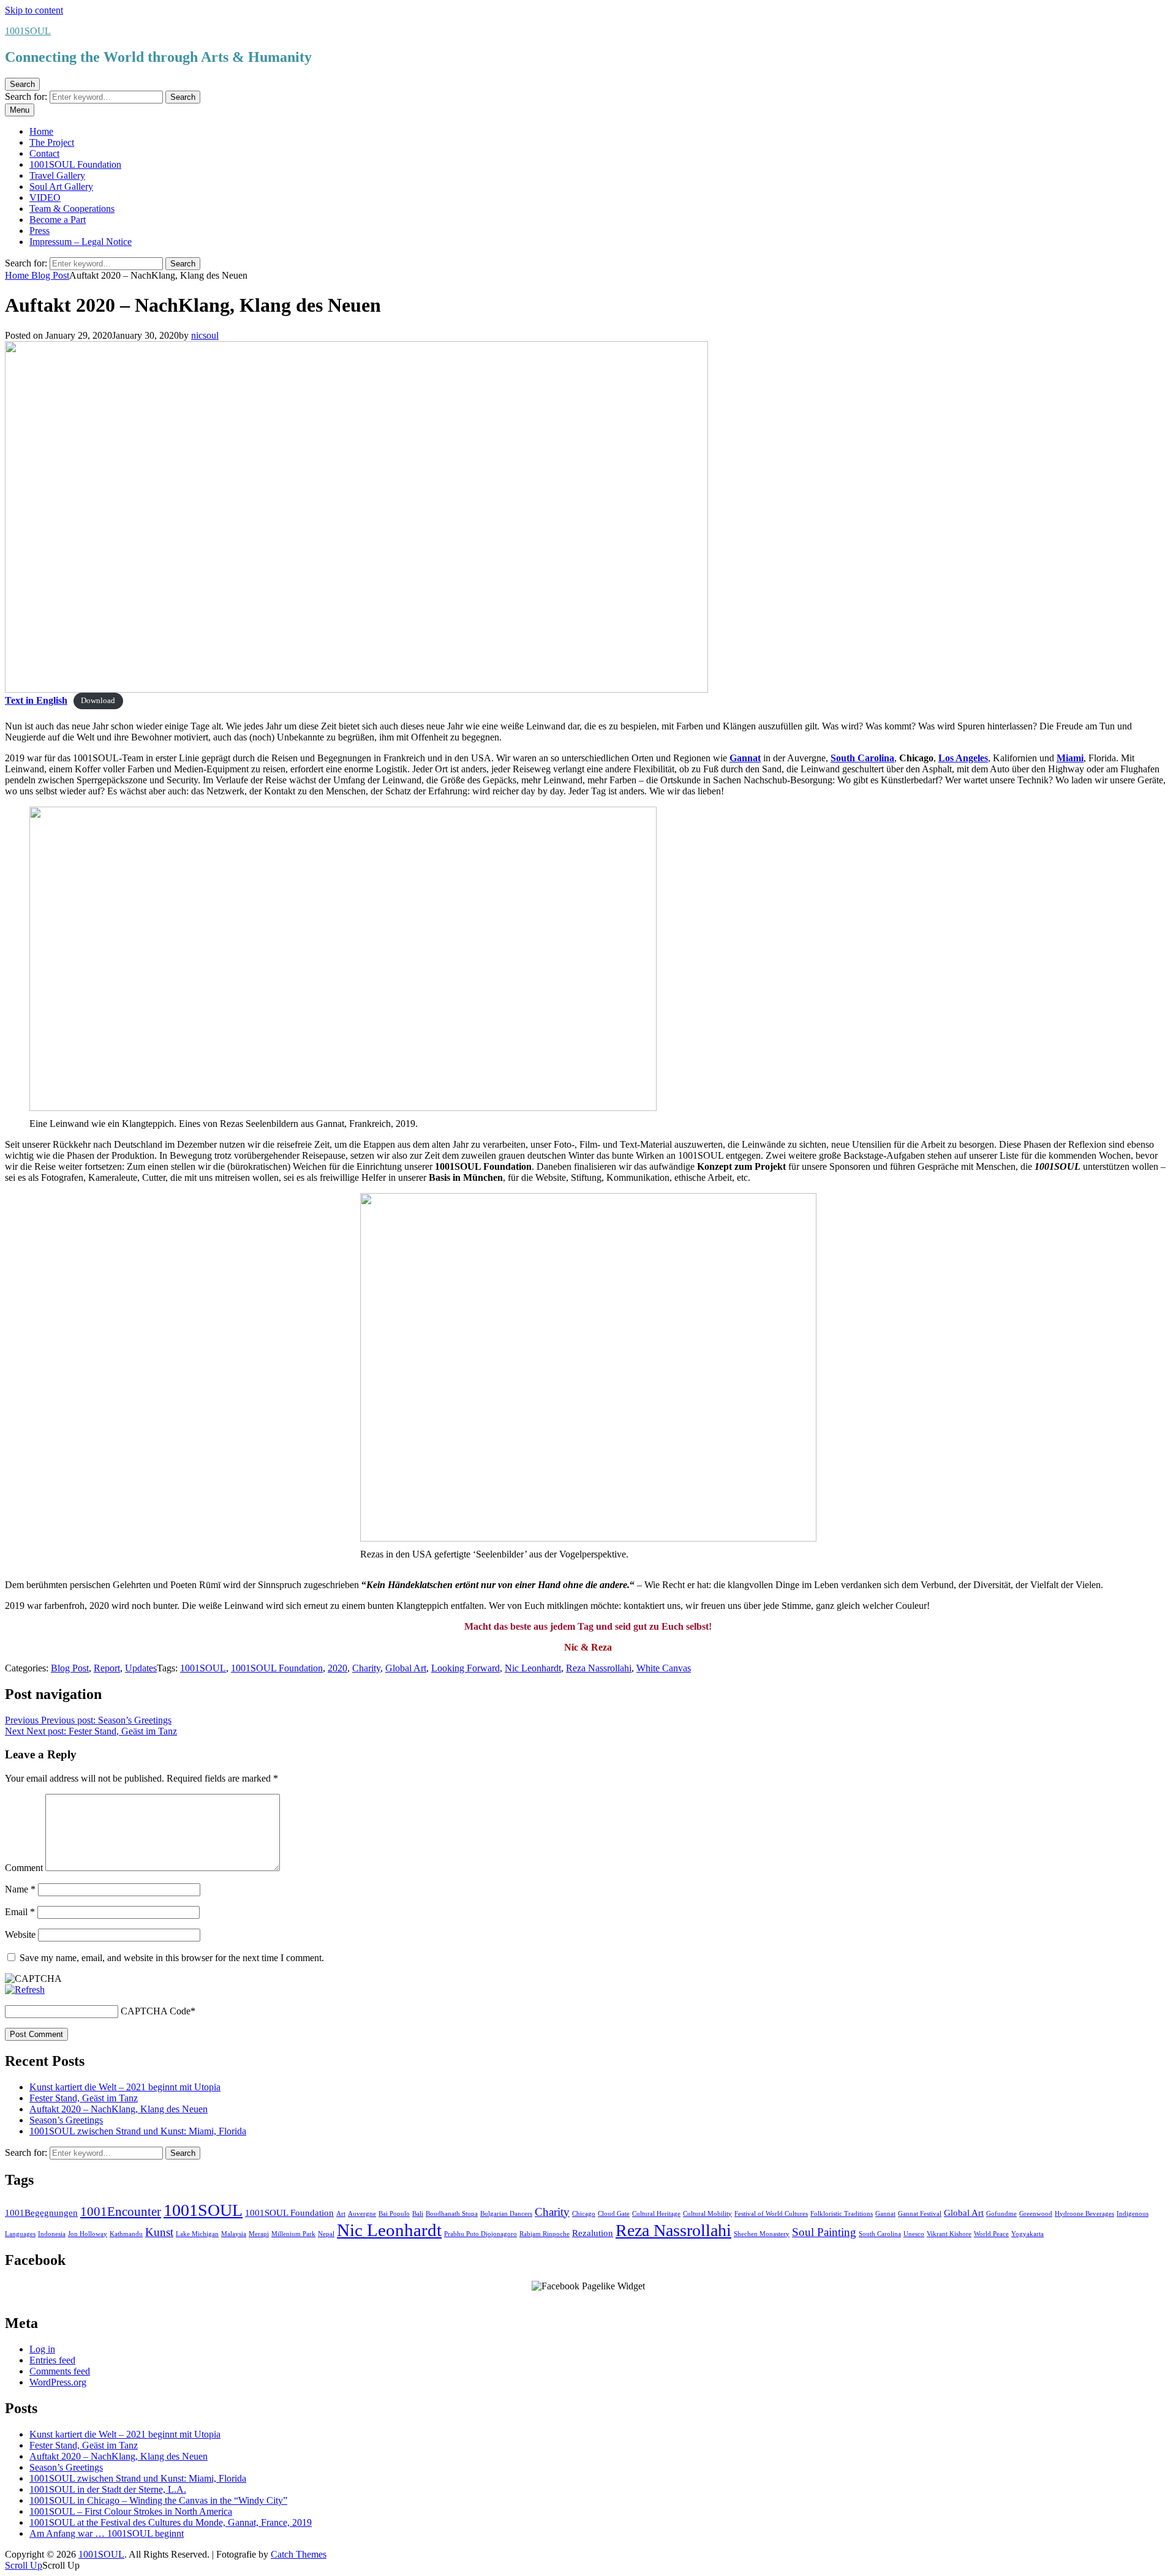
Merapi (259, 2234)
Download (98, 701)
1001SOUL (28, 31)
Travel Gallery (57, 175)
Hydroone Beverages (1084, 2214)
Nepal (326, 2234)
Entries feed (52, 2360)
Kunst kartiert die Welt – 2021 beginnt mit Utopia (125, 2087)
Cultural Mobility (707, 2214)
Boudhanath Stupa (452, 2214)
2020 (337, 1668)
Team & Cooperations (72, 209)
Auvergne (362, 2214)
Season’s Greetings (66, 2120)
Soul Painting (824, 2232)
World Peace (991, 2234)
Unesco (914, 2234)
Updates (141, 1668)
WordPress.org (58, 2382)
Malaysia (234, 2234)
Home (41, 131)
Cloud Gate (614, 2214)
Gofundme (1001, 2214)
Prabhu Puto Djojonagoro (481, 2234)
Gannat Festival (920, 2214)
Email (20, 1912)
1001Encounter (121, 2212)
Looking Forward (466, 1668)
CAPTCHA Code (156, 2011)
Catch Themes (299, 2554)
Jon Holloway (88, 2234)
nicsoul (205, 335)
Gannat (885, 2214)
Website (20, 1934)
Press (40, 231)
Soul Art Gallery (61, 186)
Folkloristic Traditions (842, 2214)
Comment (24, 1868)
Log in (42, 2349)
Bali (418, 2214)
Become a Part (58, 220)
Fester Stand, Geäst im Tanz (84, 2098)
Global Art (406, 1668)
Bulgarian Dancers (506, 2214)
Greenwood (1036, 2214)
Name (20, 1889)
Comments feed (60, 2371)
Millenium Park (293, 2234)
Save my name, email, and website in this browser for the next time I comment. (172, 1958)
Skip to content (34, 10)
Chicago (584, 2214)
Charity (366, 1668)
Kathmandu (126, 2234)
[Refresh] (25, 1990)
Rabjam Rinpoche (545, 2234)
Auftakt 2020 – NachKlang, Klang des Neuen (119, 2109)
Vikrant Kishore (949, 2234)
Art (341, 2214)
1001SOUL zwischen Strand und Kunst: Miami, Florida (138, 2131)
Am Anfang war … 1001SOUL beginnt (107, 2533)
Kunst (159, 2232)
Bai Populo (394, 2214)
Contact (44, 153)
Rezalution (593, 2233)
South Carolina (880, 2234)
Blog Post (50, 275)
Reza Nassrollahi (599, 1668)
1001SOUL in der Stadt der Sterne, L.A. (108, 2489)
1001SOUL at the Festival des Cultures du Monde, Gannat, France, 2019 (171, 2522)
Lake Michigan (197, 2234)
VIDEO (45, 198)
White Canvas (664, 1668)
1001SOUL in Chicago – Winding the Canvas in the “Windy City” (158, 2500)
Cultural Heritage (656, 2214)
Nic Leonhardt (533, 1668)
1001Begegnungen (41, 2213)
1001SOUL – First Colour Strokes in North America (131, 2511)
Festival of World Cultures (771, 2214)
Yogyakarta (1027, 2234)
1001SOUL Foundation (75, 164)
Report (107, 1668)
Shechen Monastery (762, 2234)
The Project (52, 142)
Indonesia (52, 2234)
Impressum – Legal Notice (81, 242)
